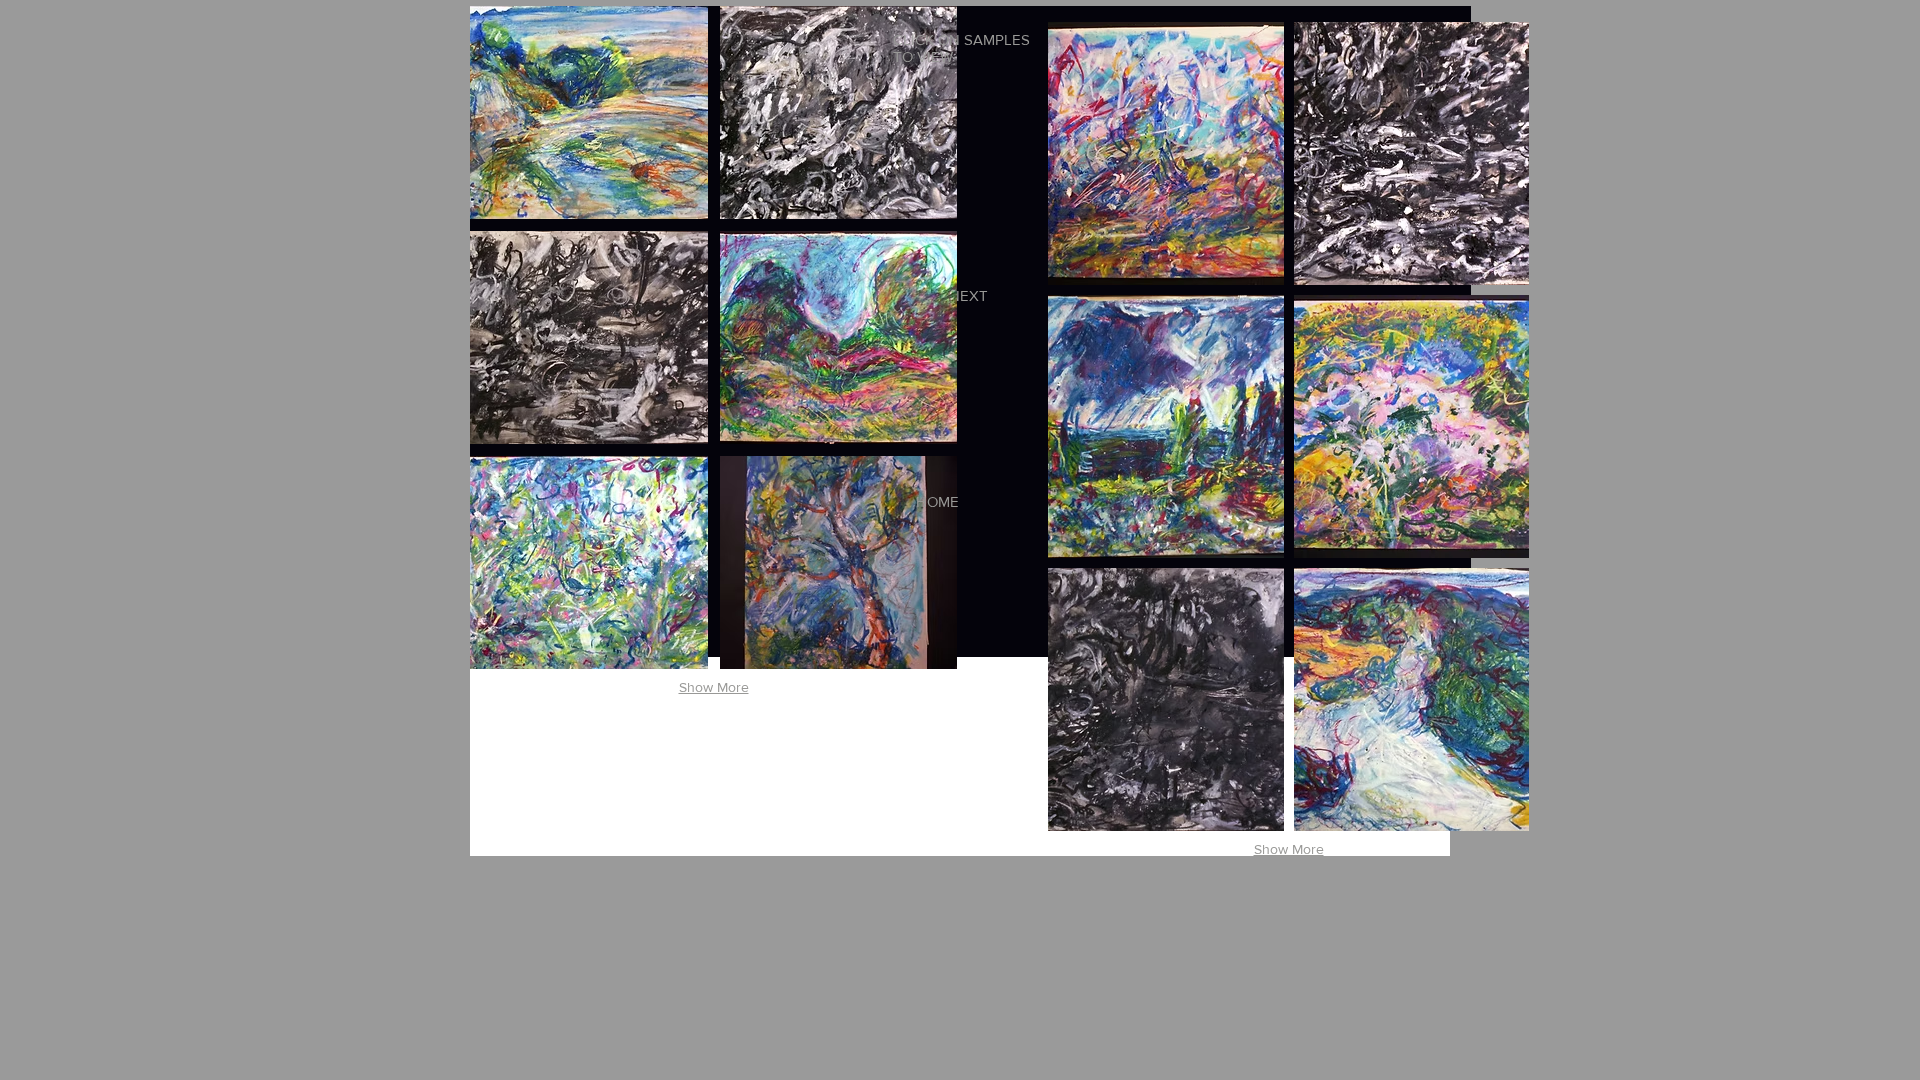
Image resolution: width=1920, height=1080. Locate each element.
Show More (714, 687)
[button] (589, 112)
